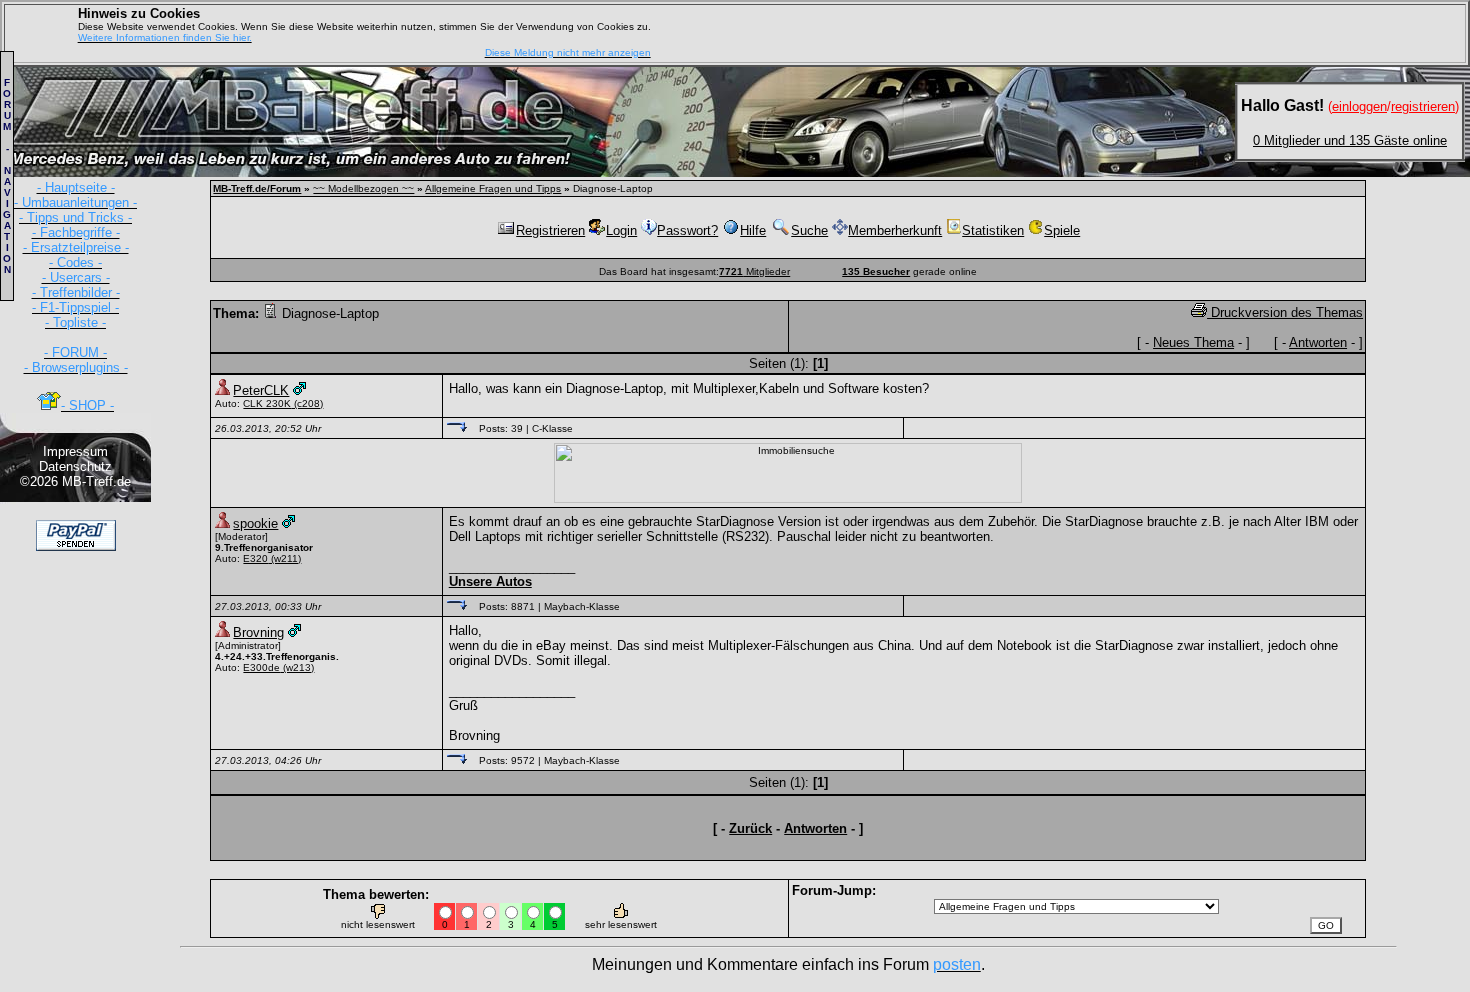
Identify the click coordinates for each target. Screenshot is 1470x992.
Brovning (258, 632)
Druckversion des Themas (1285, 312)
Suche (809, 230)
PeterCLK (261, 390)
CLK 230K (267, 403)
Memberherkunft (895, 230)
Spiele (1062, 230)
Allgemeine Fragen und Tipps (493, 188)
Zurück (750, 828)
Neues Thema (1193, 342)
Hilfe (753, 230)
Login (621, 230)
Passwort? (687, 230)
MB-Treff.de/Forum (257, 188)
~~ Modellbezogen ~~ (363, 188)
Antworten (1318, 342)
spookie (255, 523)
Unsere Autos (490, 581)
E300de (261, 667)
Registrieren (550, 230)
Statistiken (993, 230)
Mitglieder (754, 271)
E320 (255, 558)
